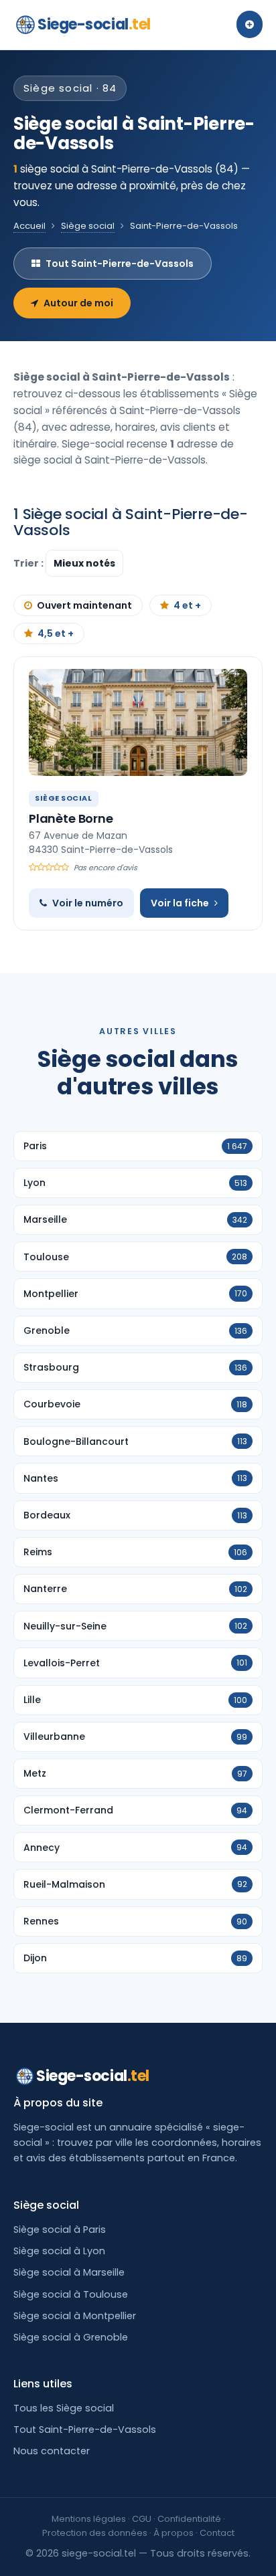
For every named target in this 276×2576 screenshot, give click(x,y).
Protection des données (95, 2533)
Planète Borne (71, 818)
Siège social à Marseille (69, 2272)
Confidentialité (189, 2519)
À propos (174, 2533)
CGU (142, 2519)
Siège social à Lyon (59, 2251)
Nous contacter (52, 2451)
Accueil (29, 226)
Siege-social (94, 24)
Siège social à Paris (60, 2230)
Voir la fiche (180, 903)
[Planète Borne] (138, 722)
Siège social (88, 226)
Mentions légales (89, 2519)
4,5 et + (56, 633)
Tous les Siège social (64, 2408)
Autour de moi (78, 303)
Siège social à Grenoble (71, 2337)
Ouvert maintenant (84, 605)
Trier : (29, 563)
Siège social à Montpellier (75, 2316)
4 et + (187, 605)
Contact (217, 2533)
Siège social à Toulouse (71, 2294)
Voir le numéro (88, 903)
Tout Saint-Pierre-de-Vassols (120, 264)
